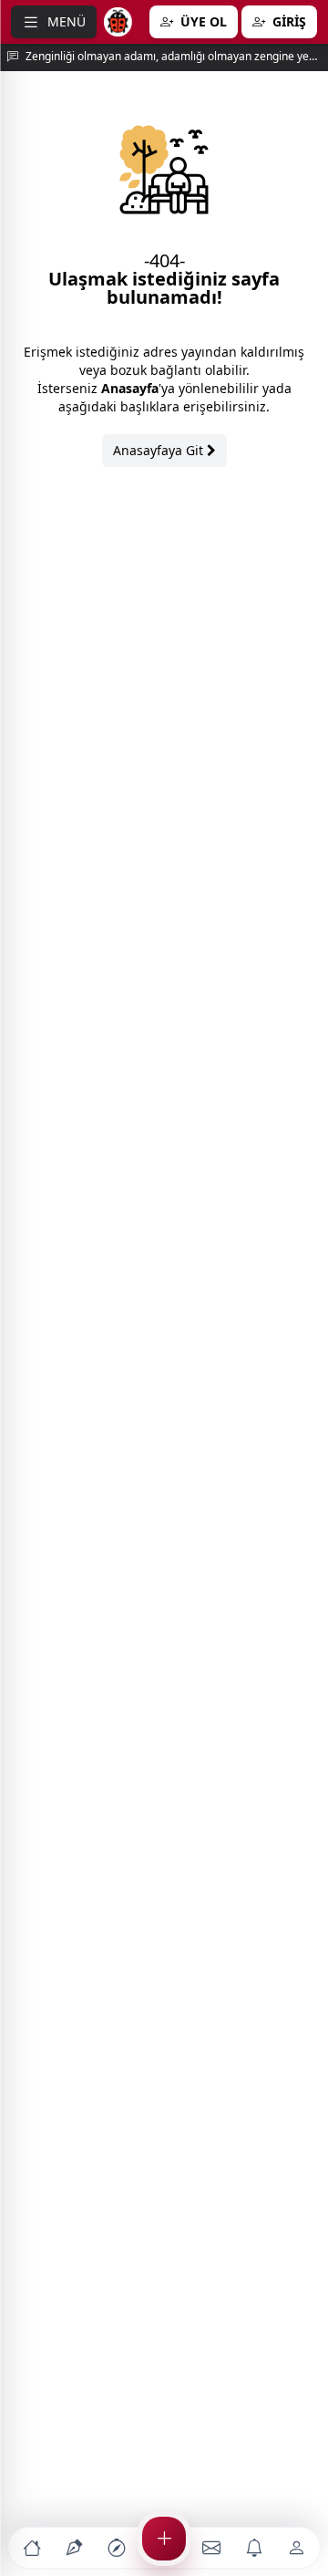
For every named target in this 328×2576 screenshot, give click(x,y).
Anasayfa (130, 388)
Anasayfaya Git (160, 450)
